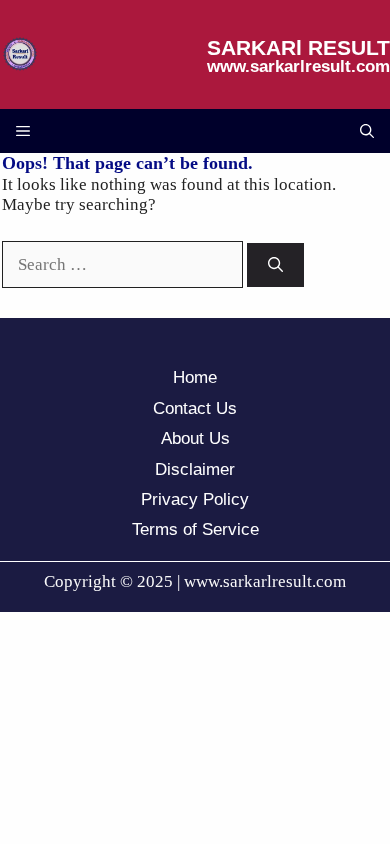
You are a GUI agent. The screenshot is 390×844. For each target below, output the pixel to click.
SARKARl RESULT (298, 47)
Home (195, 377)
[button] (367, 131)
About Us (195, 438)
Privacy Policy (195, 499)
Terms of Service (195, 529)
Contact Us (195, 408)
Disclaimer (195, 469)
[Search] (275, 265)
